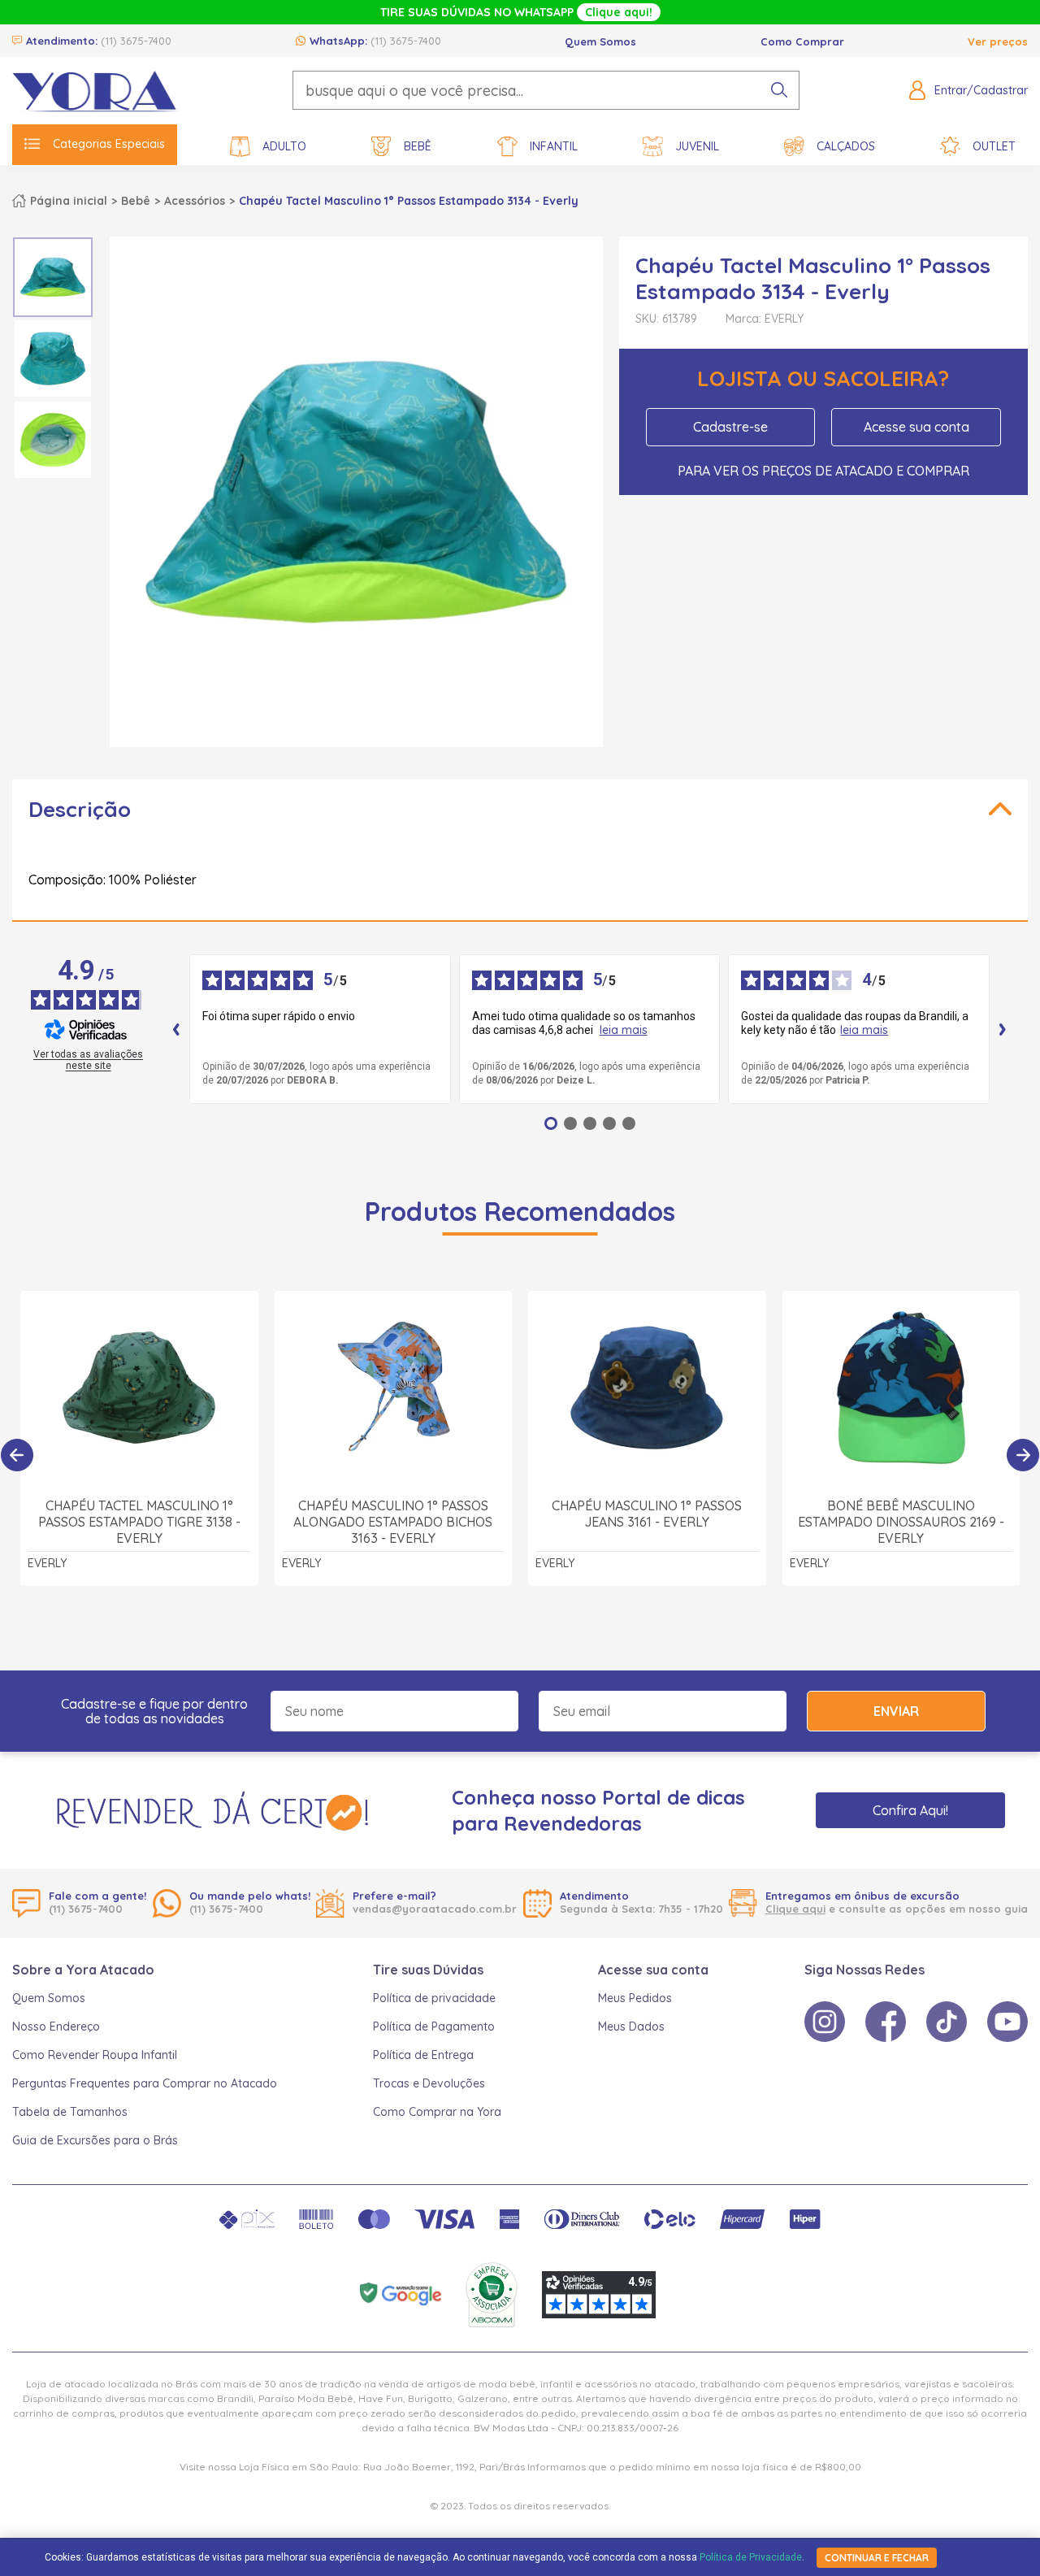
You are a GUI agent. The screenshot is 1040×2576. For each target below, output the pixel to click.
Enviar (896, 1711)
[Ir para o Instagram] (825, 2022)
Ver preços (998, 41)
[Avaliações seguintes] (1003, 1029)
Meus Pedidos (635, 1998)
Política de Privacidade (751, 2557)
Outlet (994, 146)
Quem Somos (600, 41)
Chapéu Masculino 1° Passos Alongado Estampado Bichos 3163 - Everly (393, 1522)
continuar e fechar (877, 2558)
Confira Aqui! (910, 1810)
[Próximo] (1023, 1455)
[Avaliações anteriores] (176, 1029)
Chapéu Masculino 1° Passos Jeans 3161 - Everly (647, 1514)
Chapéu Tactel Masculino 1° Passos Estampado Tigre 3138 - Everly (139, 1522)
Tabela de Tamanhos (70, 2112)
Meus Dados (631, 2026)
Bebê (418, 146)
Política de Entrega (423, 2055)
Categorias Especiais (109, 144)
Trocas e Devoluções (429, 2083)
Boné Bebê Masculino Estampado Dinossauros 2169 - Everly (901, 1522)
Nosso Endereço (56, 2026)
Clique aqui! (619, 12)
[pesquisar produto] (779, 90)
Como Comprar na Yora (437, 2112)
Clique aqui (795, 1909)
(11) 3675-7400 (136, 41)
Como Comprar (802, 41)
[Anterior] (17, 1455)
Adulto (284, 146)
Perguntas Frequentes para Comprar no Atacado (145, 2083)
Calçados (846, 146)
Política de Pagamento (434, 2026)
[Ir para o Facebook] (886, 2022)
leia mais (624, 1030)
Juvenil (697, 146)
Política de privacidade (434, 1998)
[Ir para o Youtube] (1007, 2022)
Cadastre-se (730, 427)
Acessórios (195, 201)
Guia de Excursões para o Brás (95, 2140)
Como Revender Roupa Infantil (95, 2055)
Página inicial (69, 201)
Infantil (554, 146)
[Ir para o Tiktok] (947, 2022)
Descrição (80, 809)
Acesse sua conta (916, 427)
